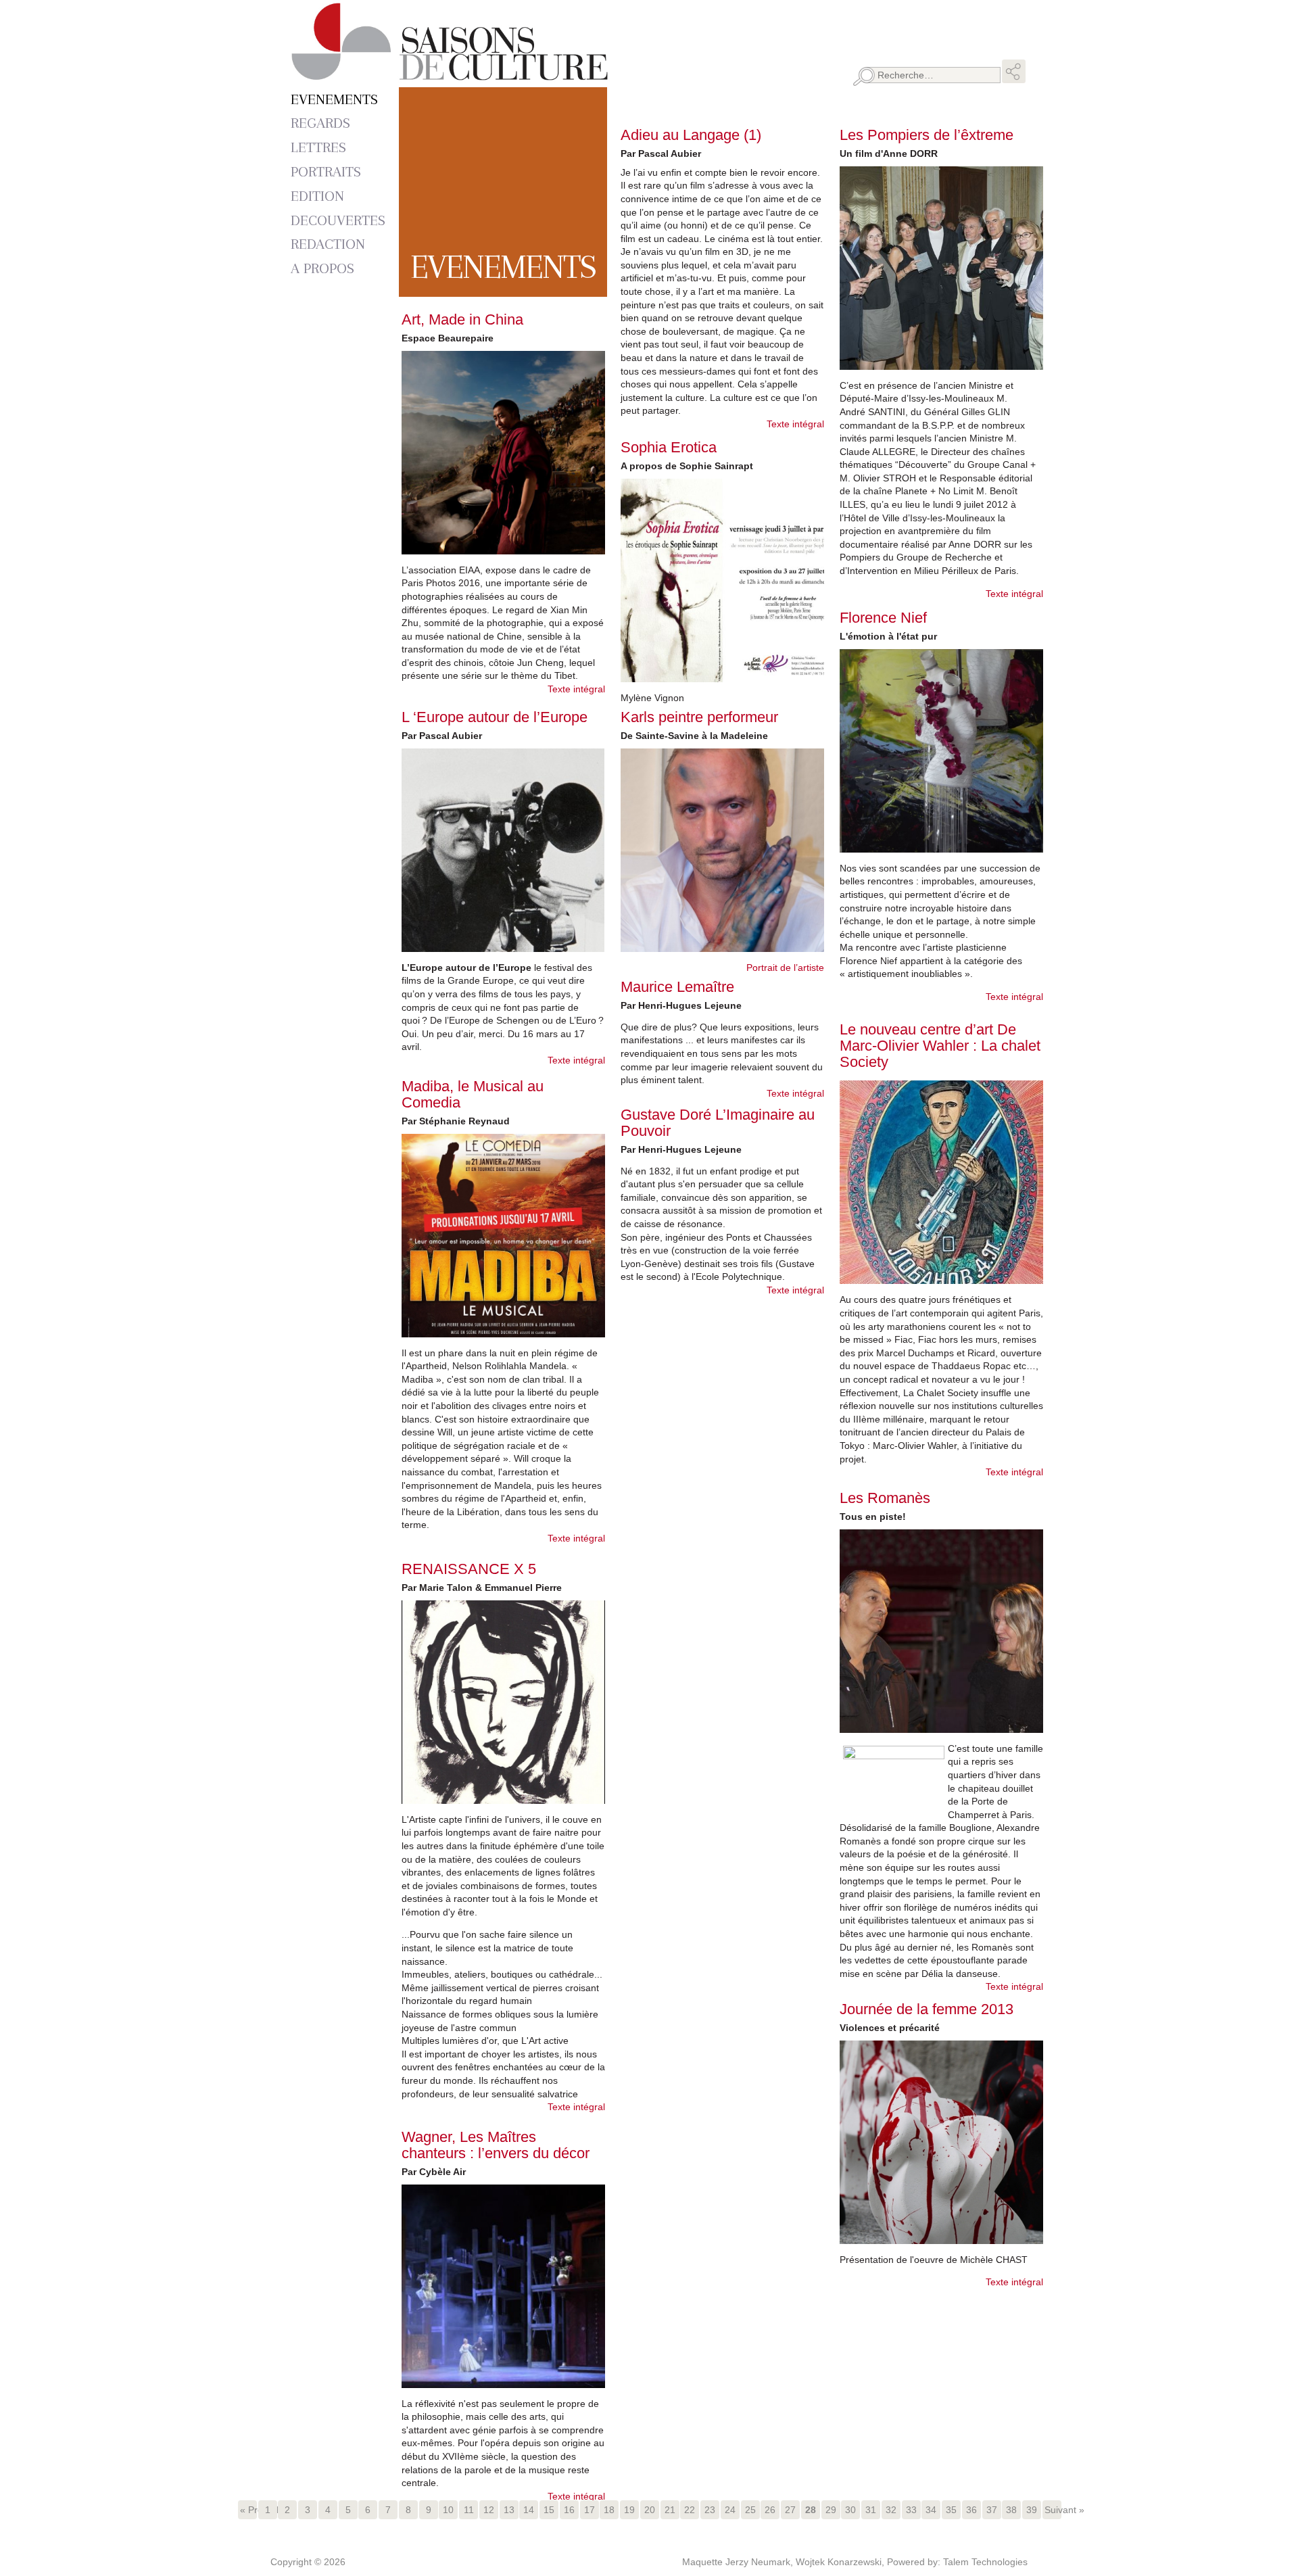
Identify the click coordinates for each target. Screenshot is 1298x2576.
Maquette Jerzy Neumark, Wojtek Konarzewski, (785, 2562)
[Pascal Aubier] (503, 850)
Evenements (334, 99)
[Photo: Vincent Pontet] (503, 2286)
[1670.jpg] (503, 453)
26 (770, 2510)
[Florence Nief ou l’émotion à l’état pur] (941, 751)
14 (529, 2510)
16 (569, 2510)
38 (1011, 2510)
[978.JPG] (722, 580)
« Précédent (248, 2510)
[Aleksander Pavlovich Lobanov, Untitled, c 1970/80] (941, 1182)
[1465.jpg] (503, 1702)
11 (469, 2510)
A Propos (322, 268)
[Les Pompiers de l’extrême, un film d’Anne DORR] (941, 268)
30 (850, 2510)
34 (931, 2510)
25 (750, 2510)
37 (992, 2510)
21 (670, 2510)
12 (489, 2510)
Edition (317, 196)
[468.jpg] (941, 2142)
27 (790, 2510)
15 (549, 2510)
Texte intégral (576, 689)
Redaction (328, 244)
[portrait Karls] (722, 850)
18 (609, 2510)
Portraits (326, 171)
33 (911, 2510)
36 (971, 2510)
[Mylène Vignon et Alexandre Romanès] (941, 1631)
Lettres (318, 147)
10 (448, 2510)
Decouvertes (338, 220)
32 (891, 2510)
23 (710, 2510)
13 (509, 2510)
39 (1032, 2510)
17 (590, 2510)
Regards (320, 123)
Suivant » (1053, 2510)
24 (730, 2510)
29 (831, 2510)
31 (871, 2510)
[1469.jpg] (503, 1236)
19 (629, 2510)
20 (650, 2510)
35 (951, 2510)
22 (690, 2510)
